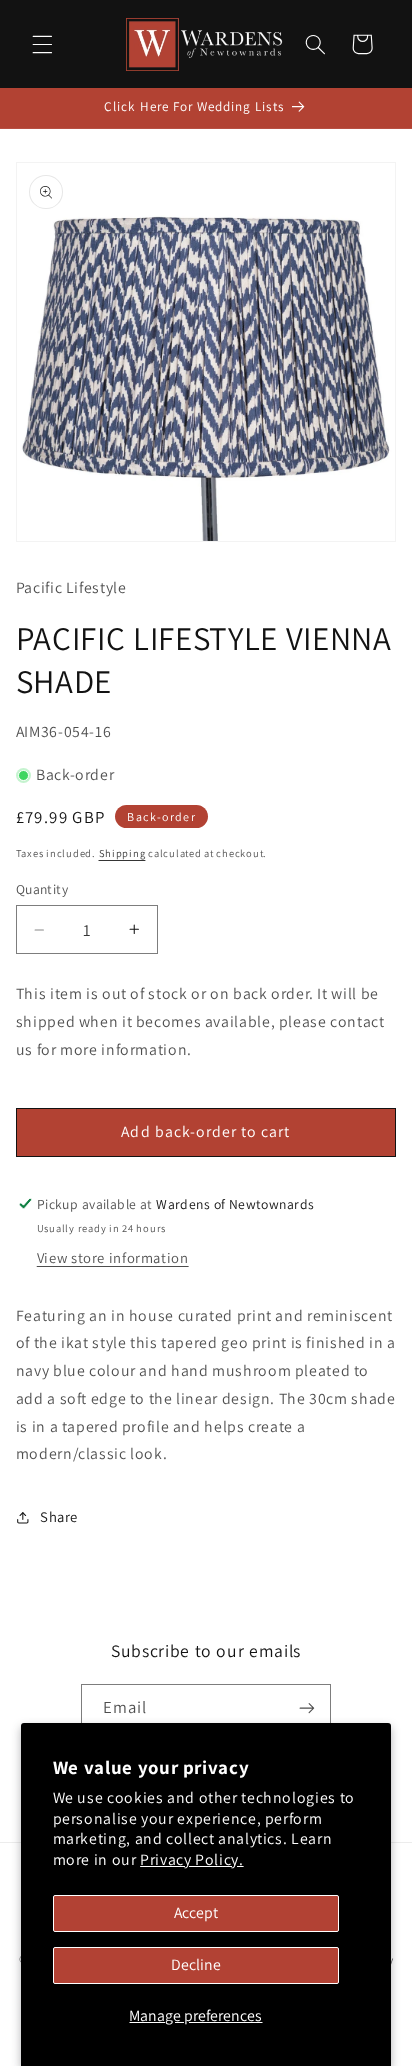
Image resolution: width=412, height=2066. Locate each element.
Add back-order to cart (205, 1131)
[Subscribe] (307, 1708)
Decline (196, 1964)
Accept (196, 1912)
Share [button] (59, 1516)
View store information (113, 1257)
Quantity (42, 889)
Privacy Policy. (191, 1859)
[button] (42, 44)
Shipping (122, 853)
